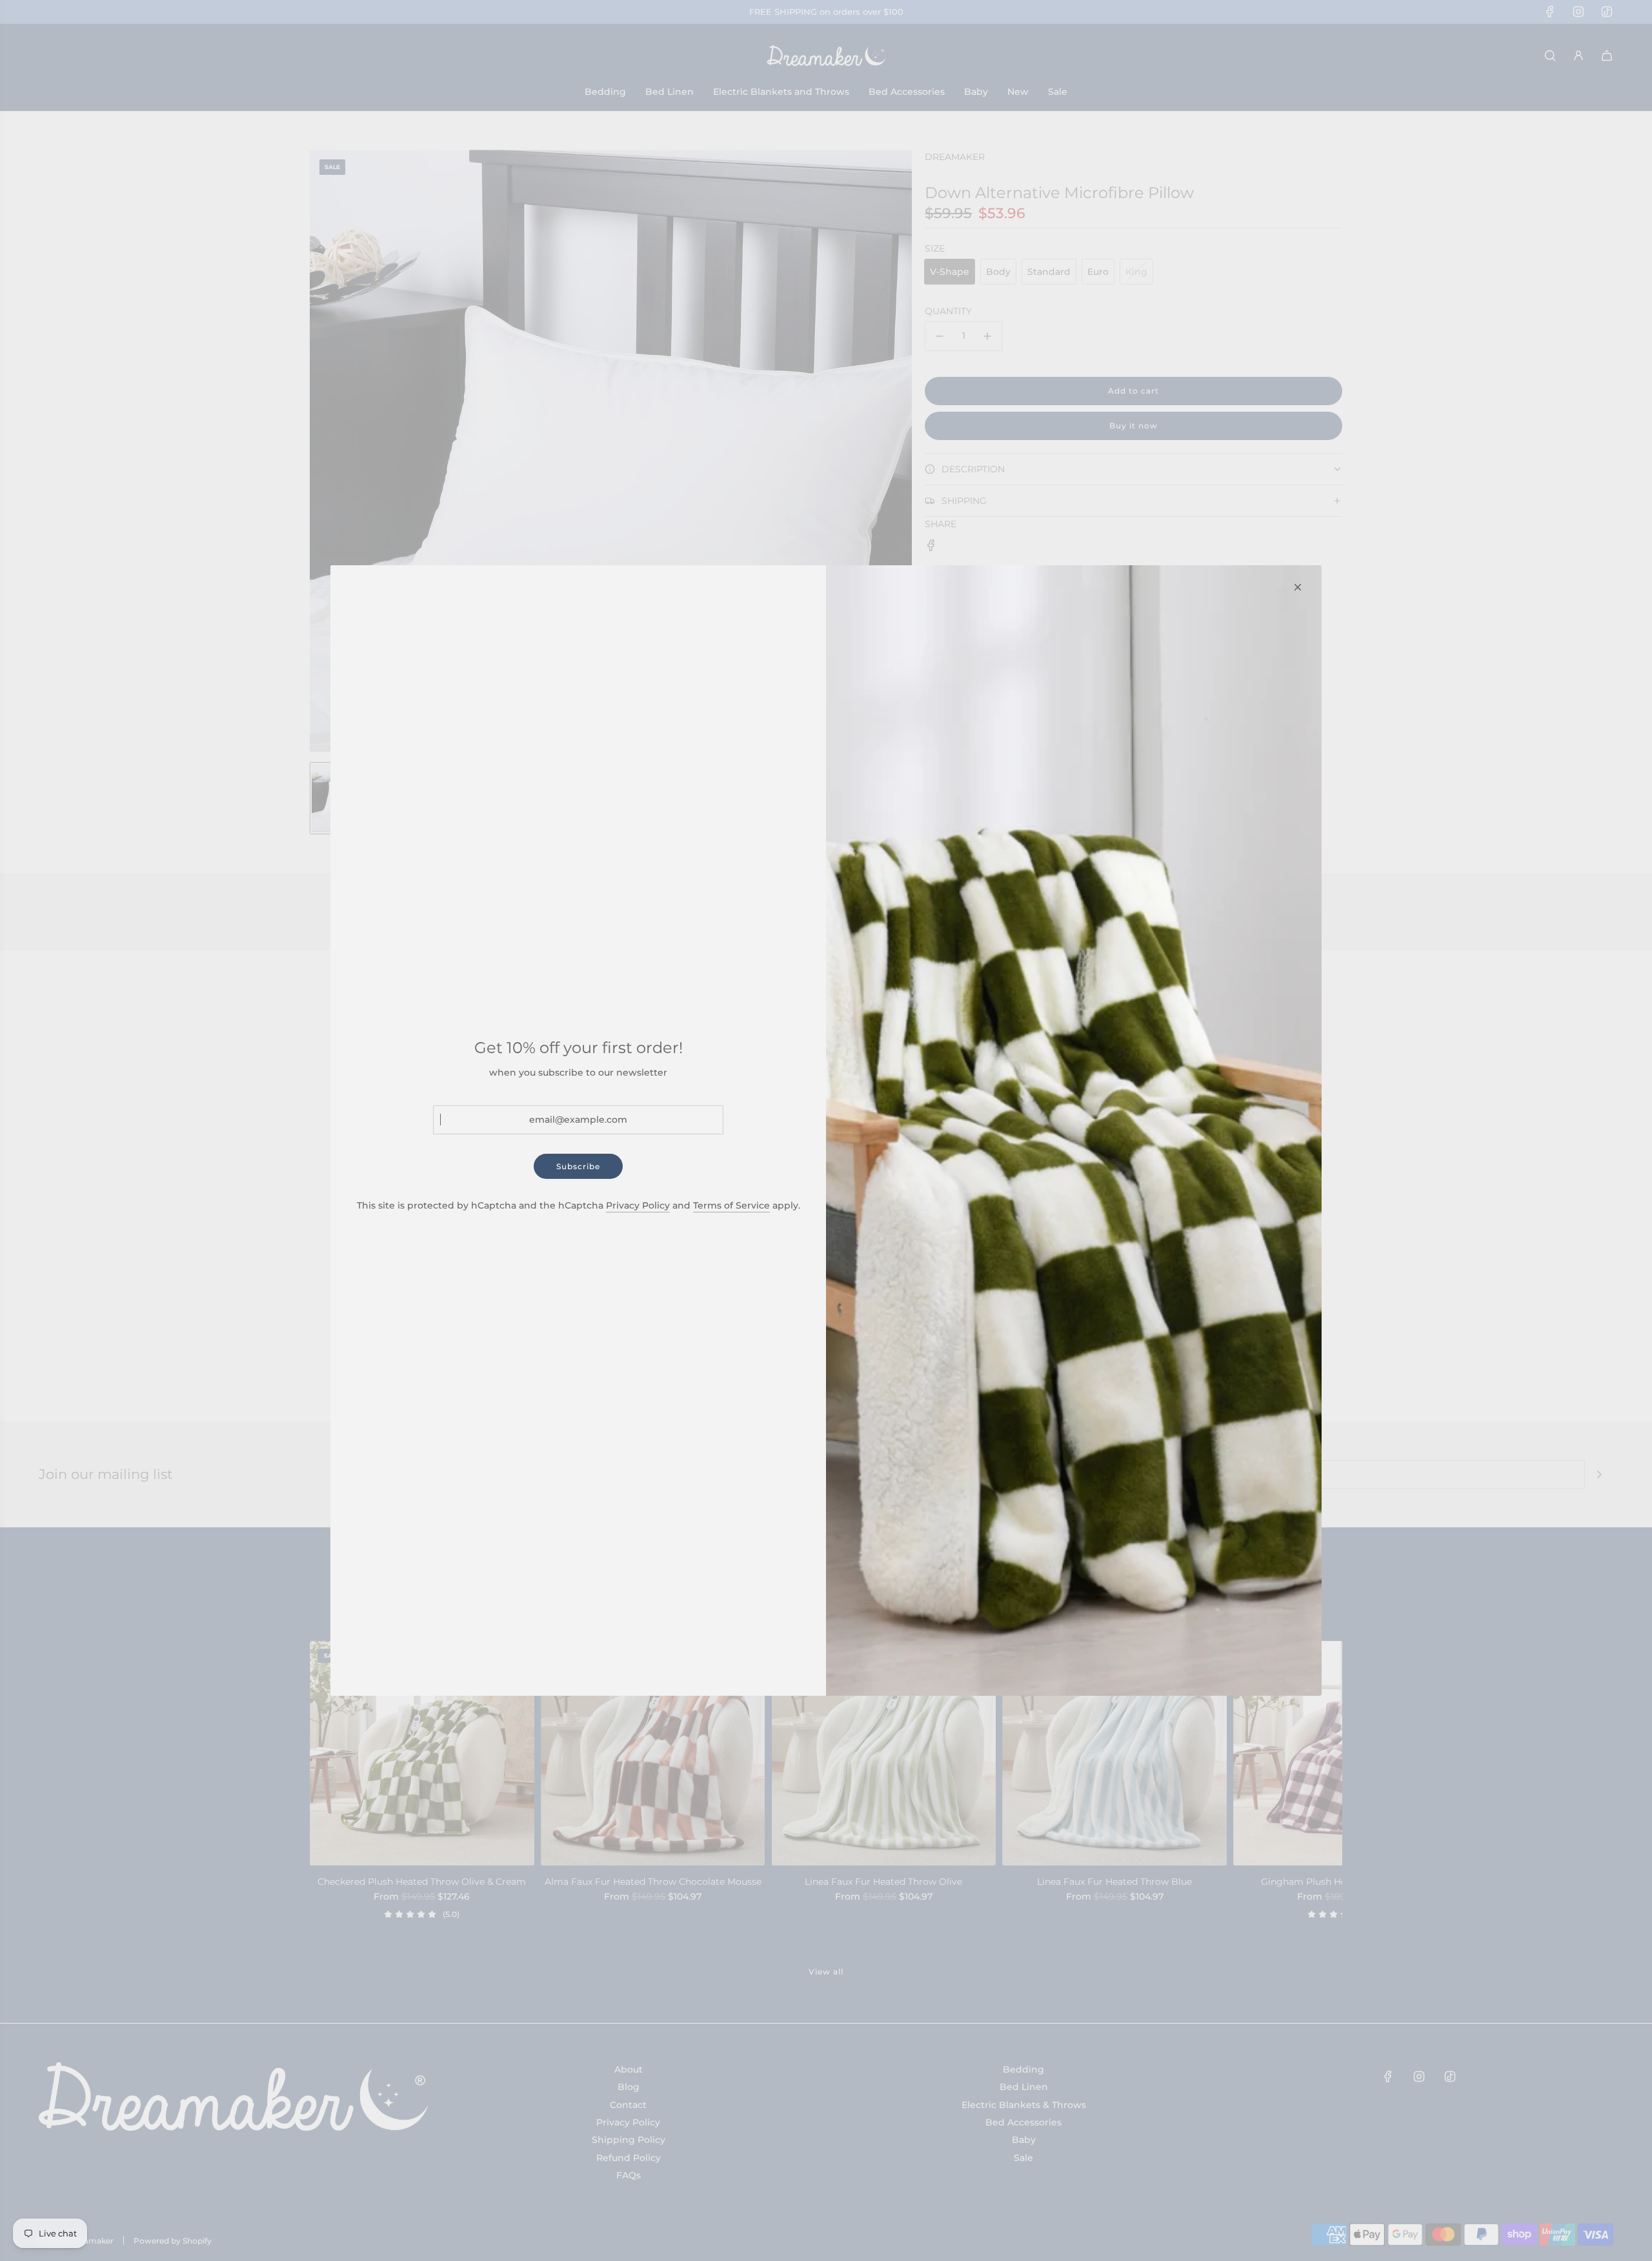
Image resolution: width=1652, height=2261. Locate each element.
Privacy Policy (638, 1205)
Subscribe (578, 1166)
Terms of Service (731, 1205)
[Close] (1298, 587)
